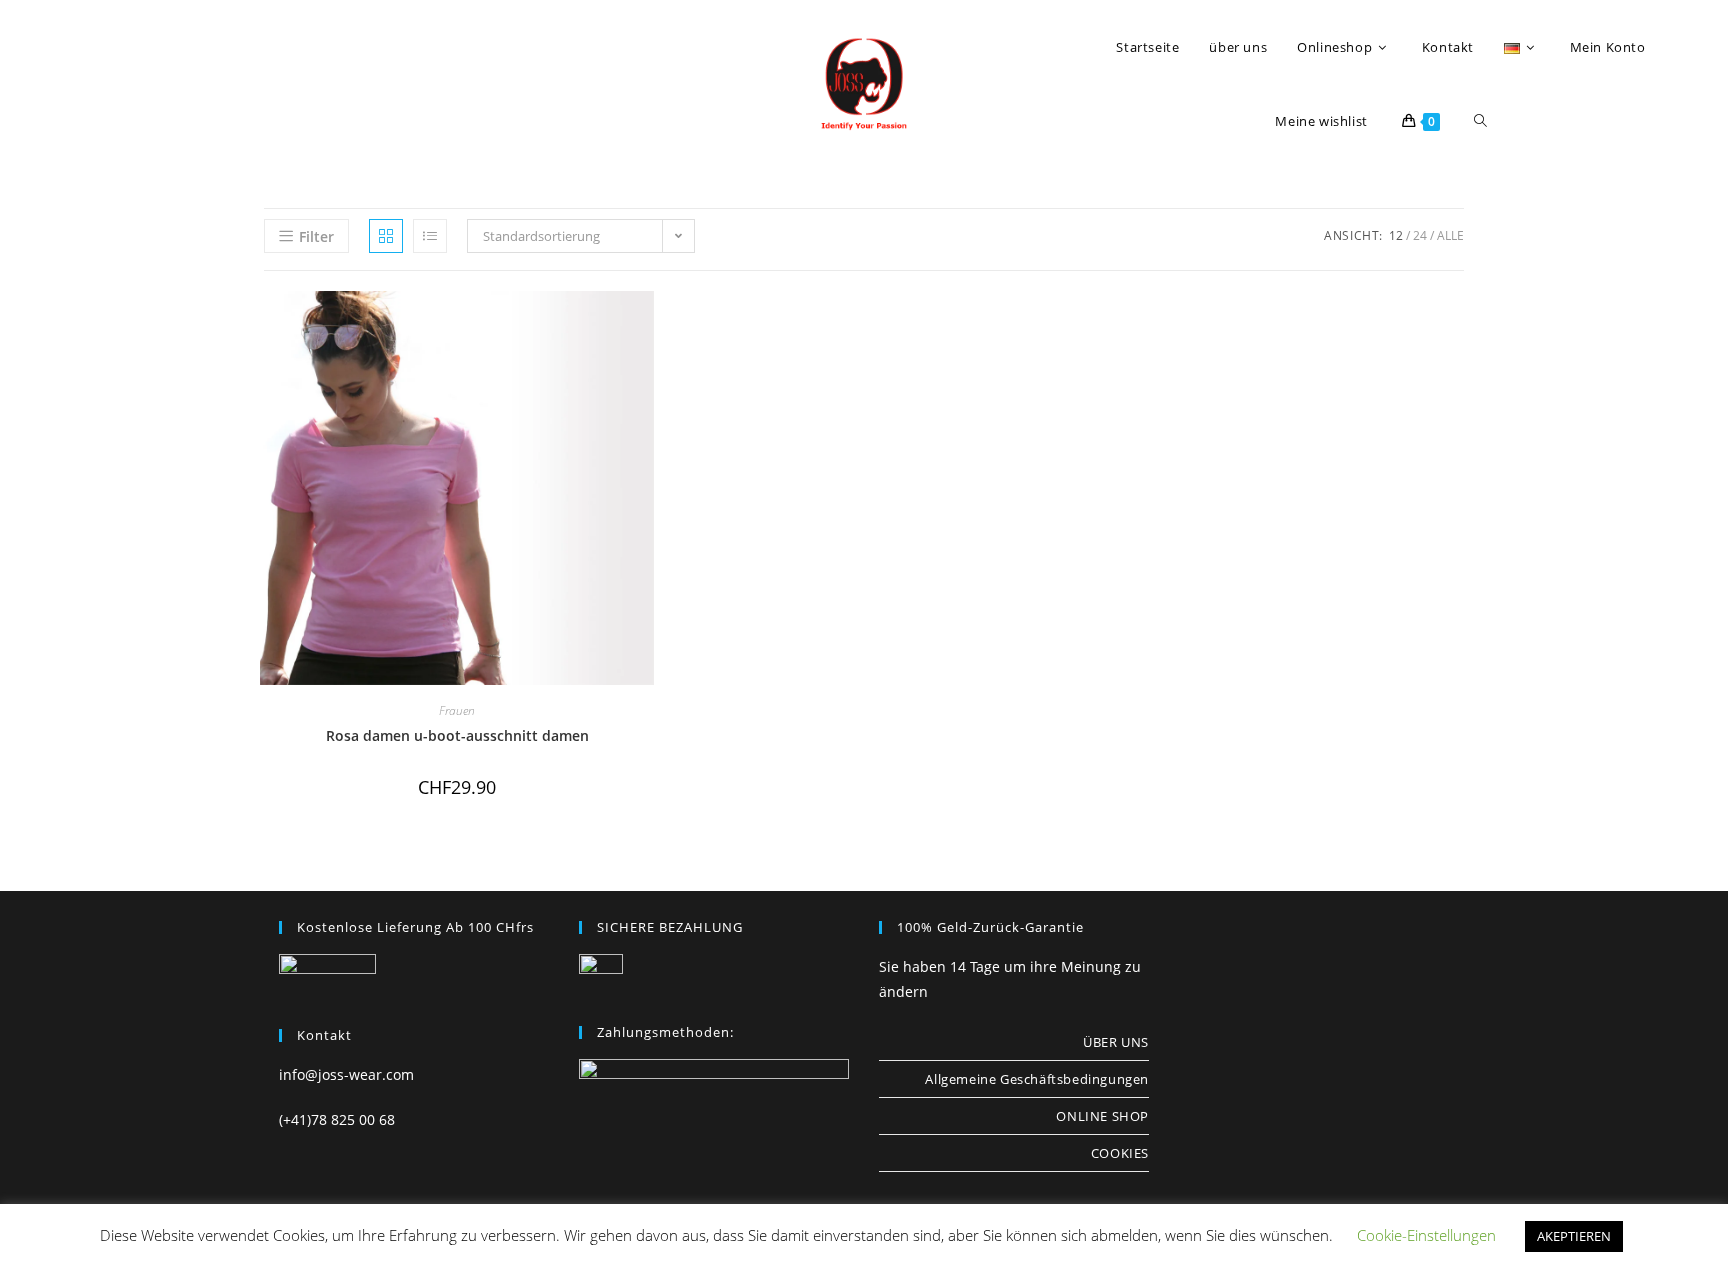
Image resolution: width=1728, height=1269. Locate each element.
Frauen (457, 710)
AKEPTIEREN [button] (1574, 1236)
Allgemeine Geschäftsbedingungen (1037, 1079)
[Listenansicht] (430, 236)
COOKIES (1120, 1153)
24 (1420, 235)
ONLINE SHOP (1102, 1116)
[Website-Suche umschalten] (1480, 121)
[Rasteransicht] (386, 236)
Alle (1450, 235)
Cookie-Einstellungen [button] (1426, 1235)
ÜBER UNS (1116, 1042)
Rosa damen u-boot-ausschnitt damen (457, 735)
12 (1396, 235)
